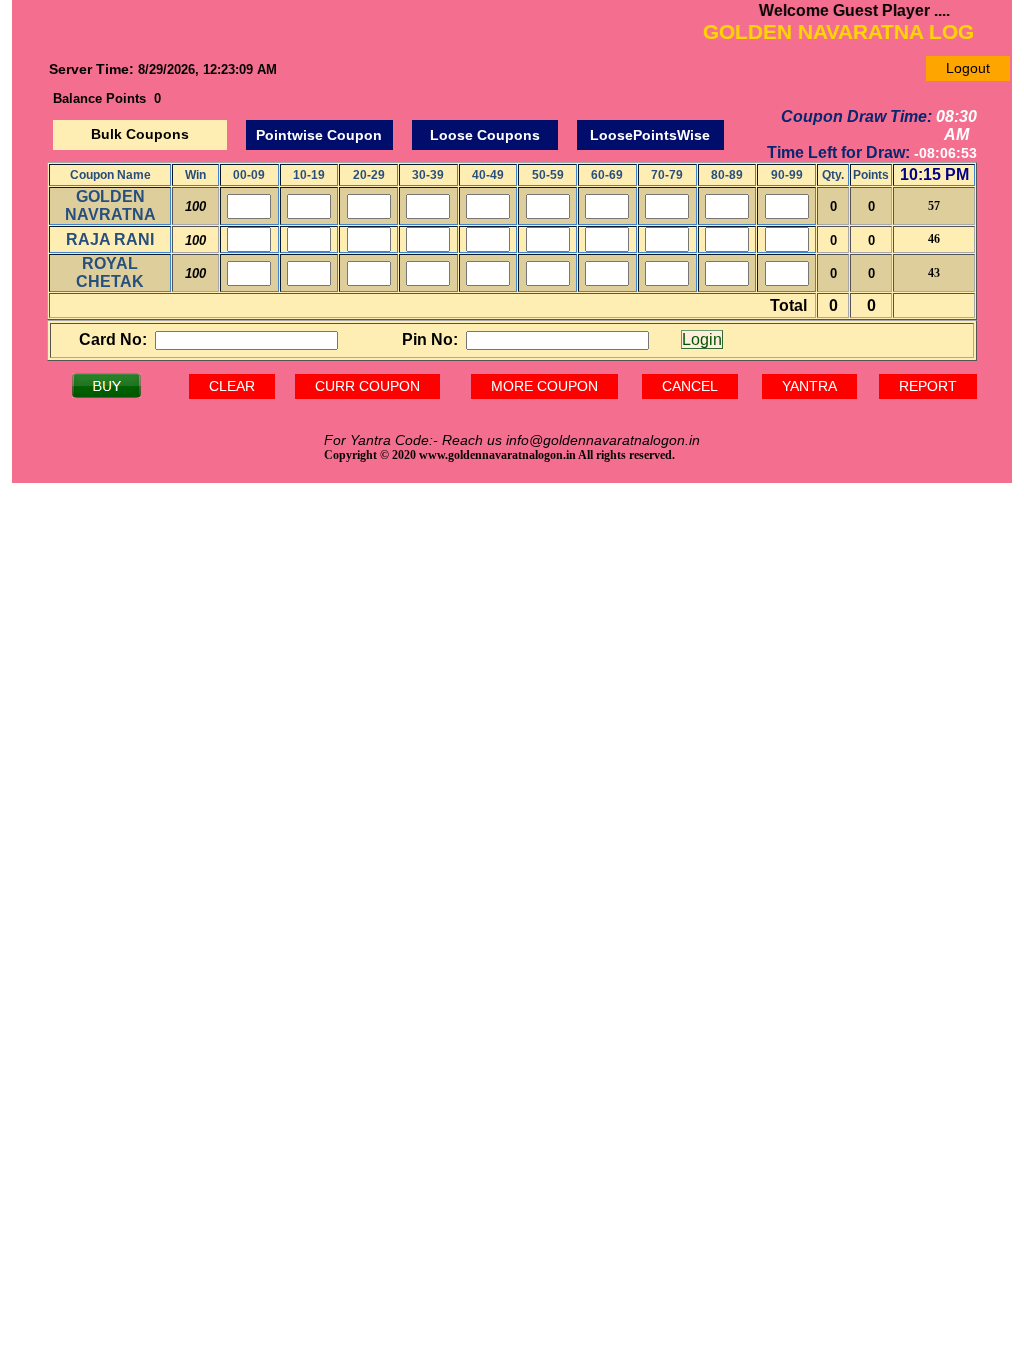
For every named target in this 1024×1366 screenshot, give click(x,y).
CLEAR (232, 386)
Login (702, 339)
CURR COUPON (367, 386)
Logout (968, 68)
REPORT (928, 386)
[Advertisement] (512, 639)
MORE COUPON (544, 386)
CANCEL (690, 386)
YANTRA (809, 386)
